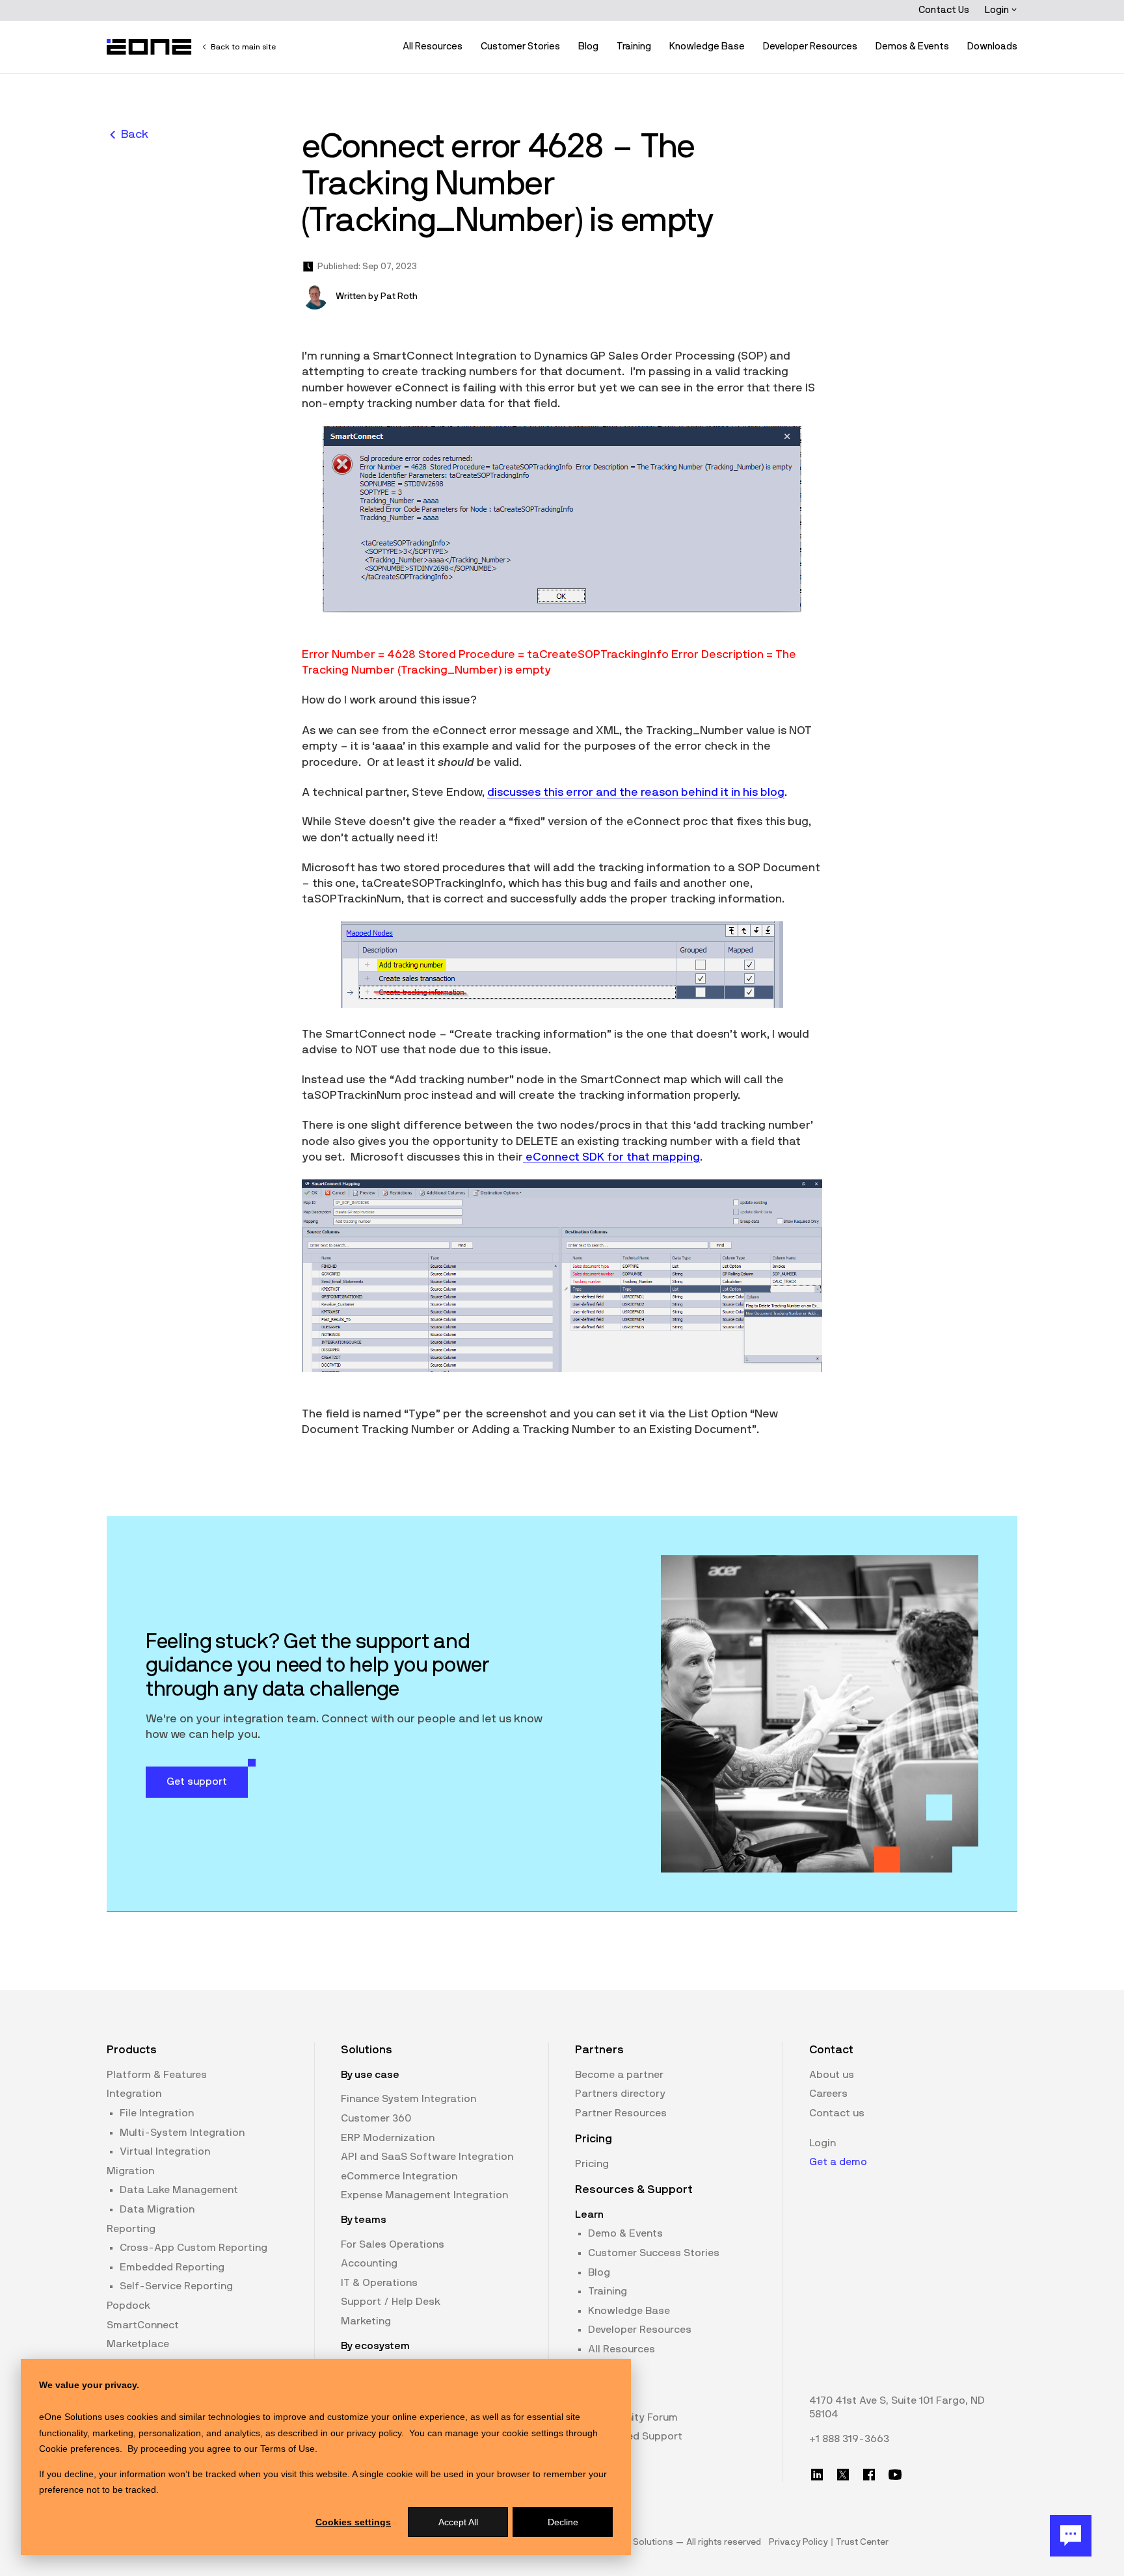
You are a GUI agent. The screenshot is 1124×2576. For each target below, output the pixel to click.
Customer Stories (520, 46)
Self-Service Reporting (176, 2286)
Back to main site (243, 47)
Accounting (369, 2263)
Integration (134, 2094)
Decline (563, 2522)
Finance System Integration (408, 2099)
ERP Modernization (388, 2138)
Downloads (992, 46)
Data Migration (157, 2209)
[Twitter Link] (843, 2475)
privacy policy (374, 2433)
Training (634, 46)
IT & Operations (379, 2283)
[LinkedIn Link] (817, 2475)
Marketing (366, 2321)
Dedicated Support (635, 2436)
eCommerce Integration (399, 2176)
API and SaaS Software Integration (427, 2157)
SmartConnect (143, 2325)
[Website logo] (150, 47)
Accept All (458, 2522)
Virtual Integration (165, 2151)
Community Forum (633, 2417)
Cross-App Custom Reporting (194, 2248)
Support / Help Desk (391, 2302)
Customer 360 (376, 2118)
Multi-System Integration (182, 2133)
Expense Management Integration (424, 2195)
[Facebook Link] (869, 2475)
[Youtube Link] (895, 2475)
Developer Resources (810, 46)
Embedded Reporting (172, 2267)
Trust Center (862, 2542)
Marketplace (138, 2344)
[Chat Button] (1071, 2536)
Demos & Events (912, 46)
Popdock (128, 2306)
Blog (588, 46)
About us (832, 2075)
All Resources (433, 46)
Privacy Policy (798, 2542)
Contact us (837, 2113)
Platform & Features (157, 2075)
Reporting (131, 2229)
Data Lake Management (179, 2190)
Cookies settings (353, 2522)
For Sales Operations (393, 2244)
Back (135, 135)
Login (998, 10)
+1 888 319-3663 (849, 2439)
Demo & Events (625, 2233)
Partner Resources (621, 2113)
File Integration (157, 2113)
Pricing (592, 2164)
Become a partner (619, 2075)
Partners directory (620, 2094)
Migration (130, 2171)
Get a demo (838, 2162)
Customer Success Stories (654, 2253)
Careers (828, 2094)
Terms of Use (288, 2449)
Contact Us (944, 10)
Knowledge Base (707, 46)
